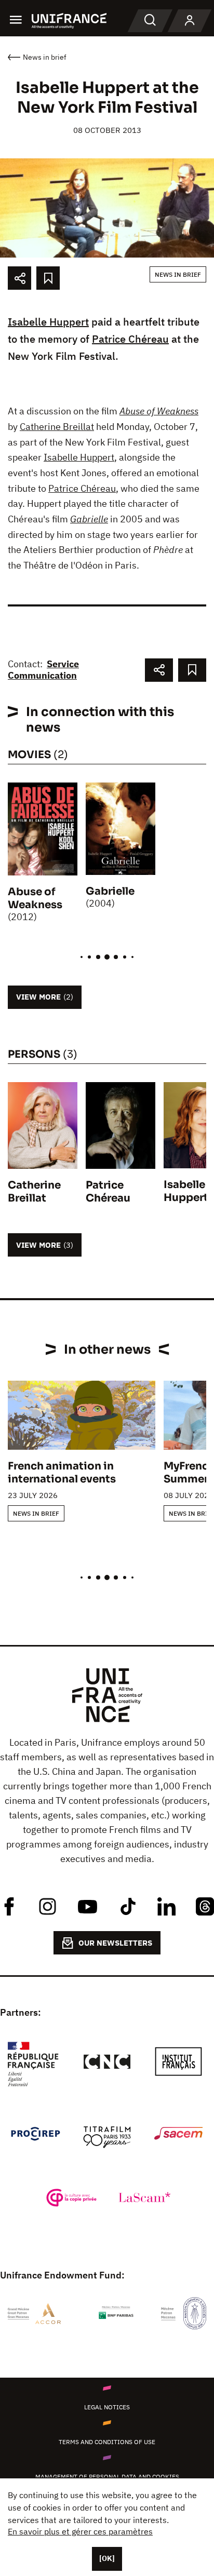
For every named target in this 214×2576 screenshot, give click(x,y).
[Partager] (19, 278)
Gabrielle (89, 519)
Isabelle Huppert (48, 322)
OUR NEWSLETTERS (115, 1943)
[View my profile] (190, 21)
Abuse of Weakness (159, 411)
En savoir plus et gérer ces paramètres (80, 2531)
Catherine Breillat (57, 427)
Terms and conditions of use (107, 2442)
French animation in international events (62, 1473)
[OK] (107, 2558)
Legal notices (107, 2407)
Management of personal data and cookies (107, 2477)
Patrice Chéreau (130, 339)
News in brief (178, 274)
